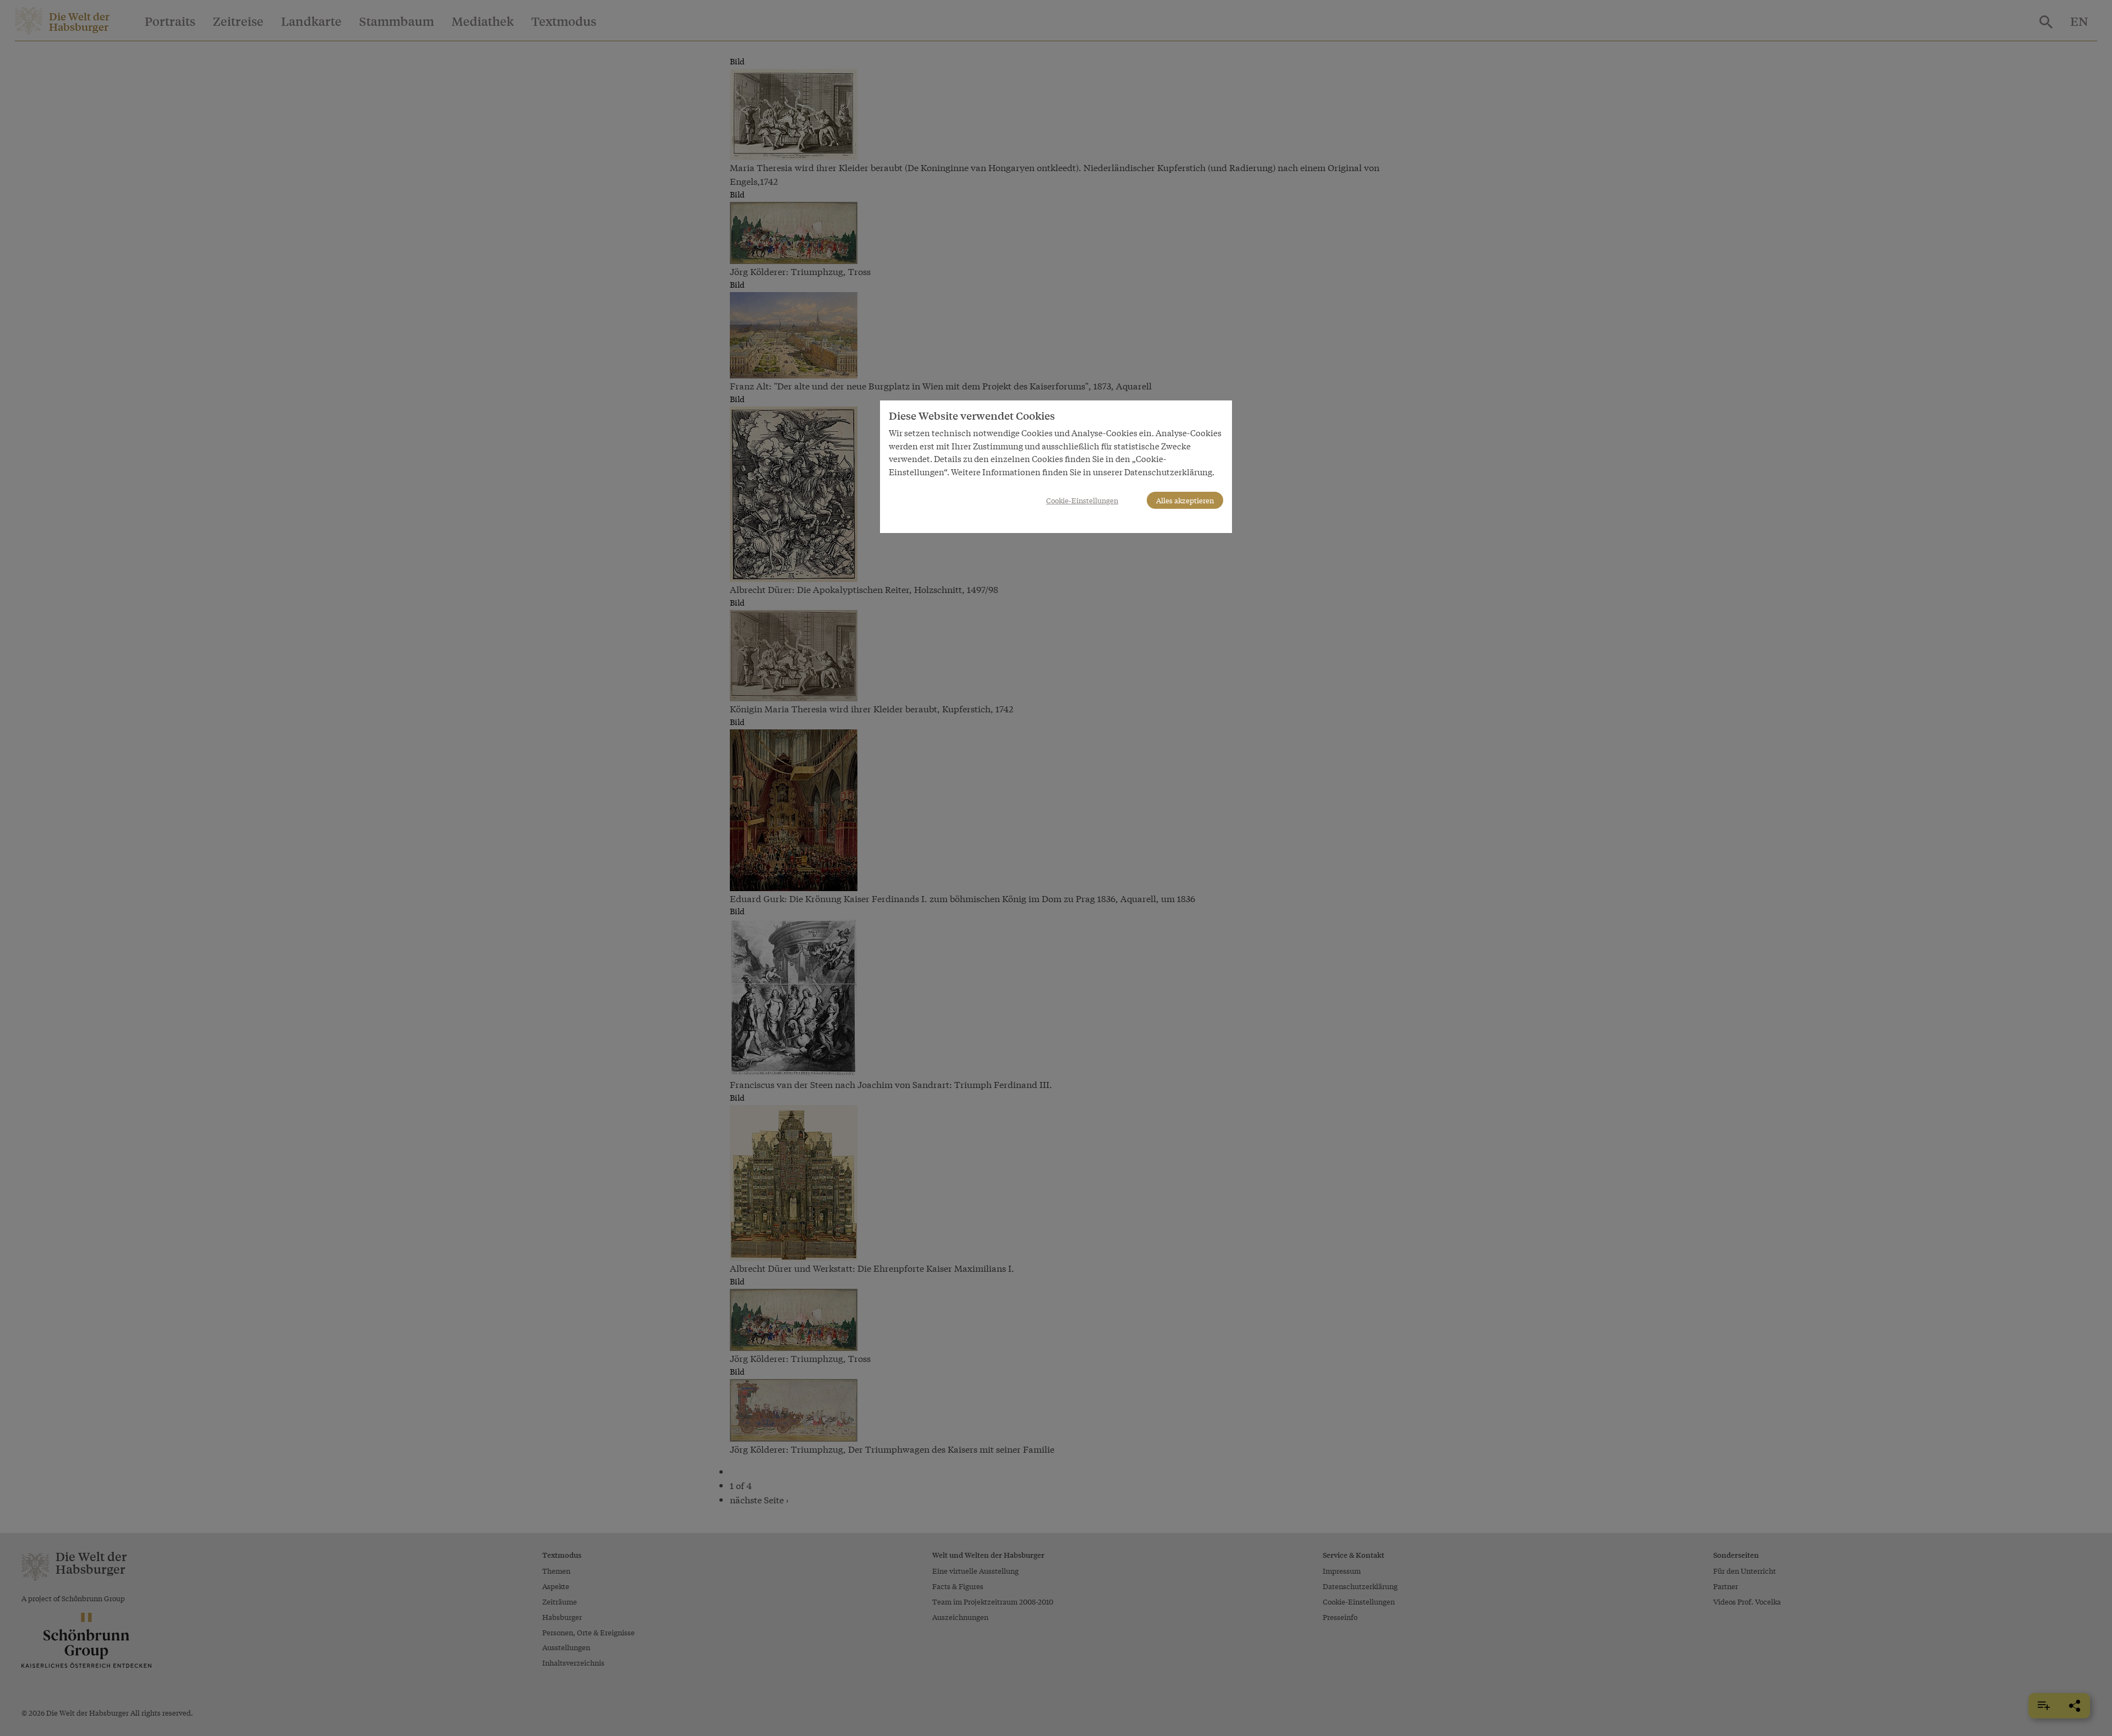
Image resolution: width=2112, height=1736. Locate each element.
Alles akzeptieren (1185, 500)
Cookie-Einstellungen (1082, 500)
